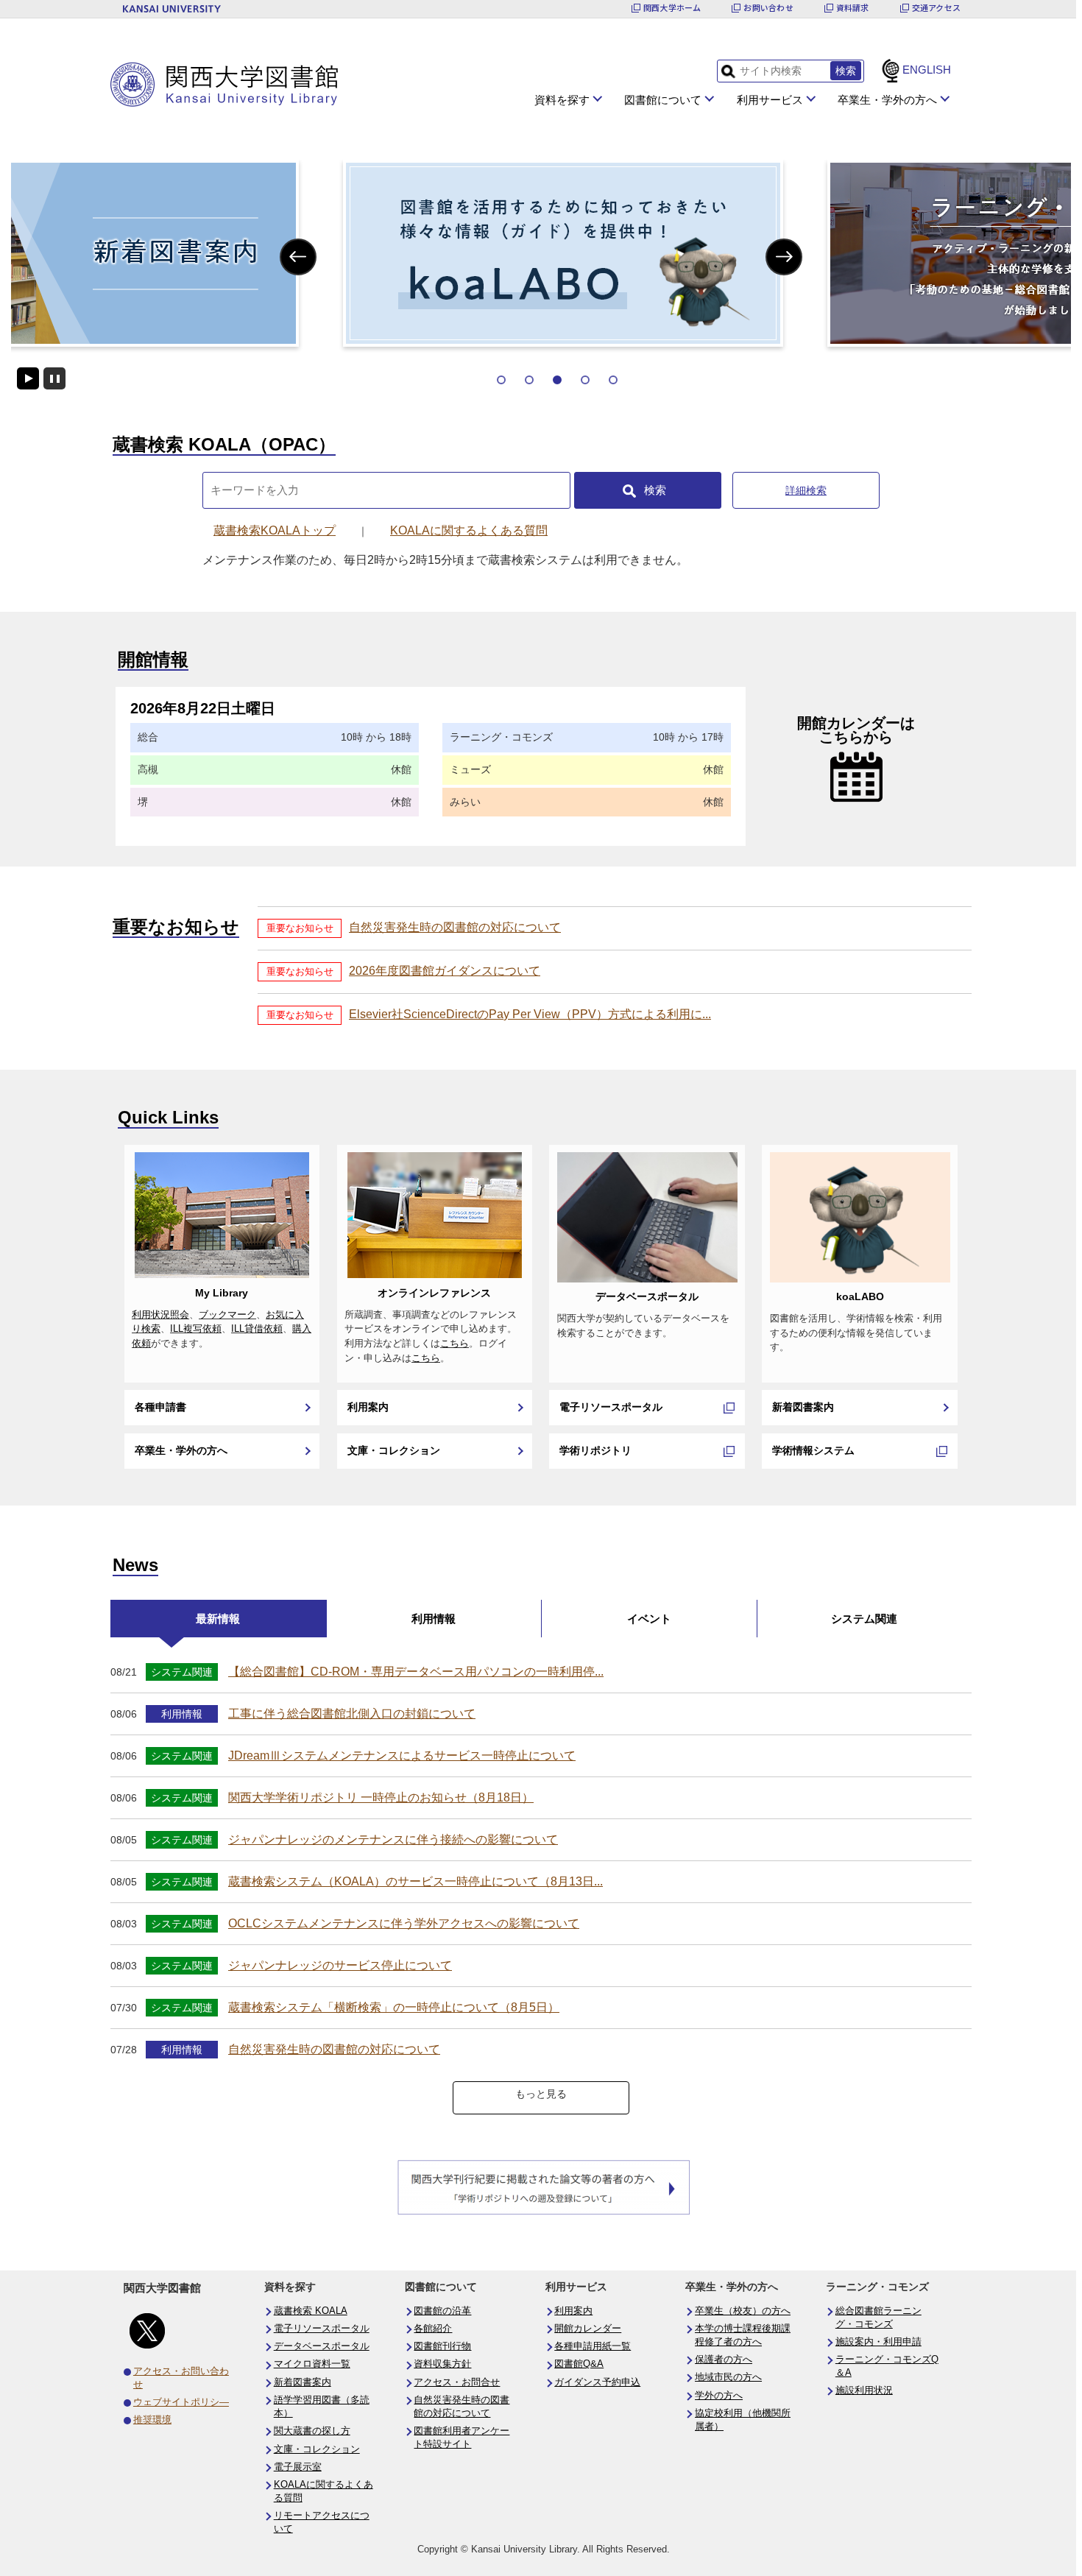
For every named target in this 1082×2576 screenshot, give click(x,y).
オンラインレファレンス (434, 1293)
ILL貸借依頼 (257, 1329)
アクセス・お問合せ (457, 2382)
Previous (298, 257)
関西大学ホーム (672, 8)
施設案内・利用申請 (878, 2342)
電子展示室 (298, 2467)
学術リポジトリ (595, 1450)
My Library (222, 1293)
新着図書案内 (803, 1407)
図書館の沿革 (442, 2311)
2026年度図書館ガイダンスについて (445, 971)
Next (784, 257)
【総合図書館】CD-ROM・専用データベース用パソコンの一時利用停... (416, 1672)
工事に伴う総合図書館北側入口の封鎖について (352, 1714)
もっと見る (541, 2094)
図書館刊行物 (442, 2346)
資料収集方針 (442, 2364)
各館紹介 (433, 2329)
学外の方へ (719, 2396)
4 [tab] (585, 380)
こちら (455, 1344)
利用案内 (368, 1407)
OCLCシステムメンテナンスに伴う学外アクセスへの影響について (404, 1923)
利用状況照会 (160, 1315)
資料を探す (562, 100)
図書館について (663, 100)
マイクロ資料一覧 (312, 2364)
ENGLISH (927, 70)
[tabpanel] (541, 253)
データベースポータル (647, 1296)
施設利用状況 (864, 2390)
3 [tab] (557, 380)
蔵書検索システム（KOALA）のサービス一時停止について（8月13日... (416, 1881)
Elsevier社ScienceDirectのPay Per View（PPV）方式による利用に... (530, 1014)
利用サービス (770, 100)
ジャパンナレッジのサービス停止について (340, 1965)
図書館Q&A (579, 2364)
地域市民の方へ (728, 2377)
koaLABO (860, 1296)
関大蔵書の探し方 (312, 2431)
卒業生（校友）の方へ (743, 2311)
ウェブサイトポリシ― (181, 2402)
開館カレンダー (588, 2329)
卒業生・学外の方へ (887, 100)
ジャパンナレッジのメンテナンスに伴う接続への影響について (393, 1839)
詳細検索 (806, 490)
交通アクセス (936, 8)
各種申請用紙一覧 (593, 2346)
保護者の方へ (724, 2360)
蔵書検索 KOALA (311, 2311)
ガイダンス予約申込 (597, 2382)
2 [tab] (529, 380)
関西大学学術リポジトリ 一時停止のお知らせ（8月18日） (381, 1797)
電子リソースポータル (611, 1407)
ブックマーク (227, 1315)
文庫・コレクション (394, 1450)
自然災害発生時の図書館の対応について (455, 927)
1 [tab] (501, 380)
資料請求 (853, 8)
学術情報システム (813, 1450)
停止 (54, 378)
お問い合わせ (768, 8)
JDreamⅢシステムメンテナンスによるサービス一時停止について (402, 1755)
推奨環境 (152, 2420)
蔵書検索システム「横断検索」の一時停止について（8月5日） (394, 2007)
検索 (655, 490)
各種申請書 (160, 1407)
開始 (28, 378)
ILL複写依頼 (196, 1329)
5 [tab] (613, 380)
